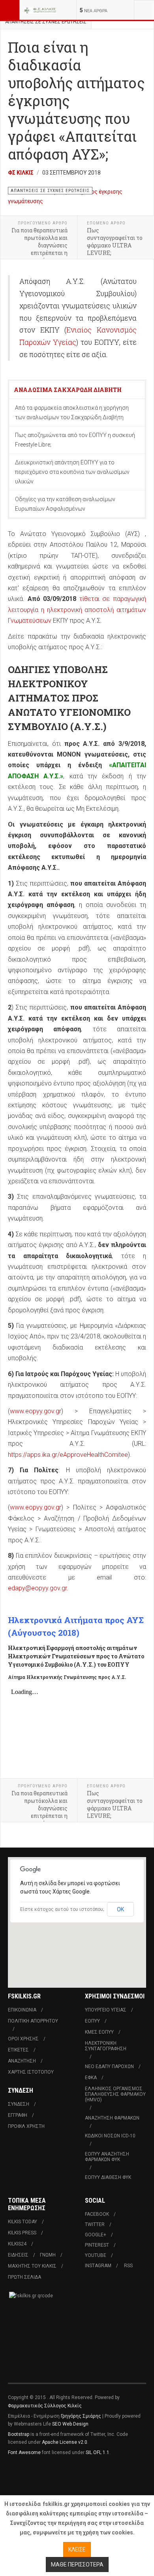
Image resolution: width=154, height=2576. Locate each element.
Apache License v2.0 (65, 2442)
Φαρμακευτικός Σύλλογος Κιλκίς (45, 2406)
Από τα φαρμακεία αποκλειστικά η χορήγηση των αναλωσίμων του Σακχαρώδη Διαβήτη (72, 413)
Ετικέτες (18, 2050)
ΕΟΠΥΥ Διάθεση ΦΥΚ (108, 2177)
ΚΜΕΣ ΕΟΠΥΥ (99, 2032)
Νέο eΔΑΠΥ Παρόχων (109, 2067)
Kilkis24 (17, 2244)
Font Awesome (24, 2452)
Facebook (97, 2214)
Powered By (44, 2476)
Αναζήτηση (22, 2061)
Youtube (96, 2255)
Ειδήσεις (18, 2255)
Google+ (96, 2235)
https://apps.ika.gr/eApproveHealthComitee (68, 1455)
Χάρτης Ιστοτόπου (31, 2072)
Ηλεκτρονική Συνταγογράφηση (106, 2046)
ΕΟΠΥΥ (92, 2021)
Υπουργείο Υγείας (106, 2010)
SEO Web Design (70, 2424)
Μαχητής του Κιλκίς (32, 2266)
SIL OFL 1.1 (98, 2452)
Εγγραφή (18, 2115)
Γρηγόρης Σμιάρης (81, 2416)
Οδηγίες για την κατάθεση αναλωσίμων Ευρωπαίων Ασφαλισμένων (65, 504)
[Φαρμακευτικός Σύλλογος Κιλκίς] (40, 10)
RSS (128, 2266)
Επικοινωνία (22, 2010)
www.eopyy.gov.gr (36, 1411)
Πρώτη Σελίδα (24, 2277)
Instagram (98, 2266)
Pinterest (97, 2245)
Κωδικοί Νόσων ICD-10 (110, 2136)
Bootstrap (19, 2434)
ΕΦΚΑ (91, 2078)
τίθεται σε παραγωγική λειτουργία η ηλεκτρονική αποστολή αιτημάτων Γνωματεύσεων (77, 610)
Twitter (95, 2224)
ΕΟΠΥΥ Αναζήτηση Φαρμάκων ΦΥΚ (107, 2157)
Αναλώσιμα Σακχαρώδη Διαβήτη (69, 390)
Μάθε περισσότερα (77, 2565)
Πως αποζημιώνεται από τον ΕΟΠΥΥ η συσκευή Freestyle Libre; (75, 440)
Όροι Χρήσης (23, 2039)
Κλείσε (77, 2549)
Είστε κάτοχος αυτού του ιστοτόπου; (62, 1909)
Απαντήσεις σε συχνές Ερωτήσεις (46, 22)
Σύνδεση (19, 2104)
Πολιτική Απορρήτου (33, 2021)
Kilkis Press (22, 2233)
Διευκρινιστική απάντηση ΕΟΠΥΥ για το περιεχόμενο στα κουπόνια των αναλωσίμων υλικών (72, 472)
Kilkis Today (23, 2222)
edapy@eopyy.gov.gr (37, 1588)
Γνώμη (48, 2255)
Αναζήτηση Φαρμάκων (112, 2118)
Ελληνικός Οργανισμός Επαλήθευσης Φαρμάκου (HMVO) (115, 2094)
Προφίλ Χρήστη (26, 2126)
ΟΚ (120, 1909)
